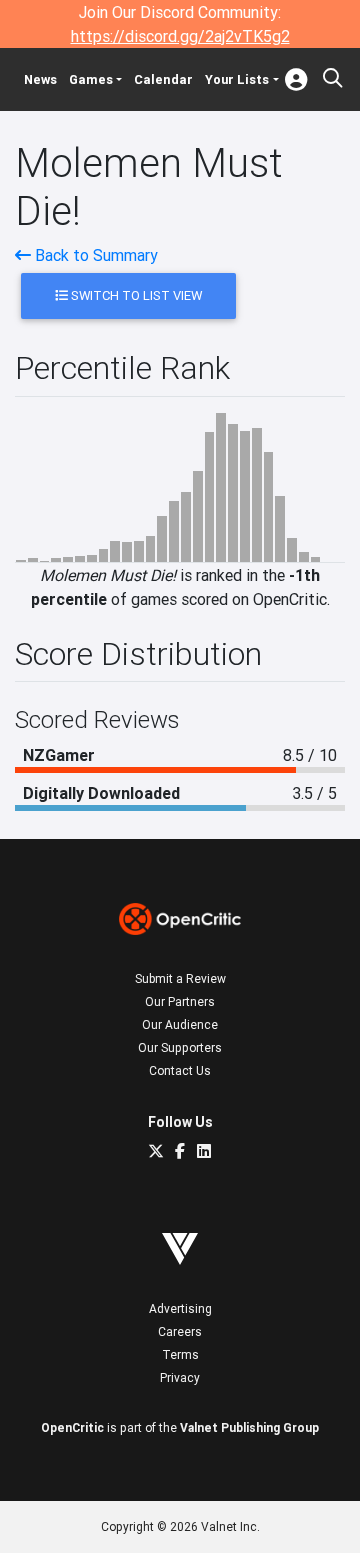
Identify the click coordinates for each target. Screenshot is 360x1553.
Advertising (180, 1308)
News (40, 79)
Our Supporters (180, 1047)
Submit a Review (180, 978)
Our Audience (180, 1024)
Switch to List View (135, 295)
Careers (180, 1331)
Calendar (163, 79)
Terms (180, 1354)
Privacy (180, 1377)
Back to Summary (94, 255)
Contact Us (180, 1070)
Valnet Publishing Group (249, 1427)
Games (91, 79)
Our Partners (180, 1001)
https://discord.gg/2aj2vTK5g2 (180, 36)
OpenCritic (72, 1427)
